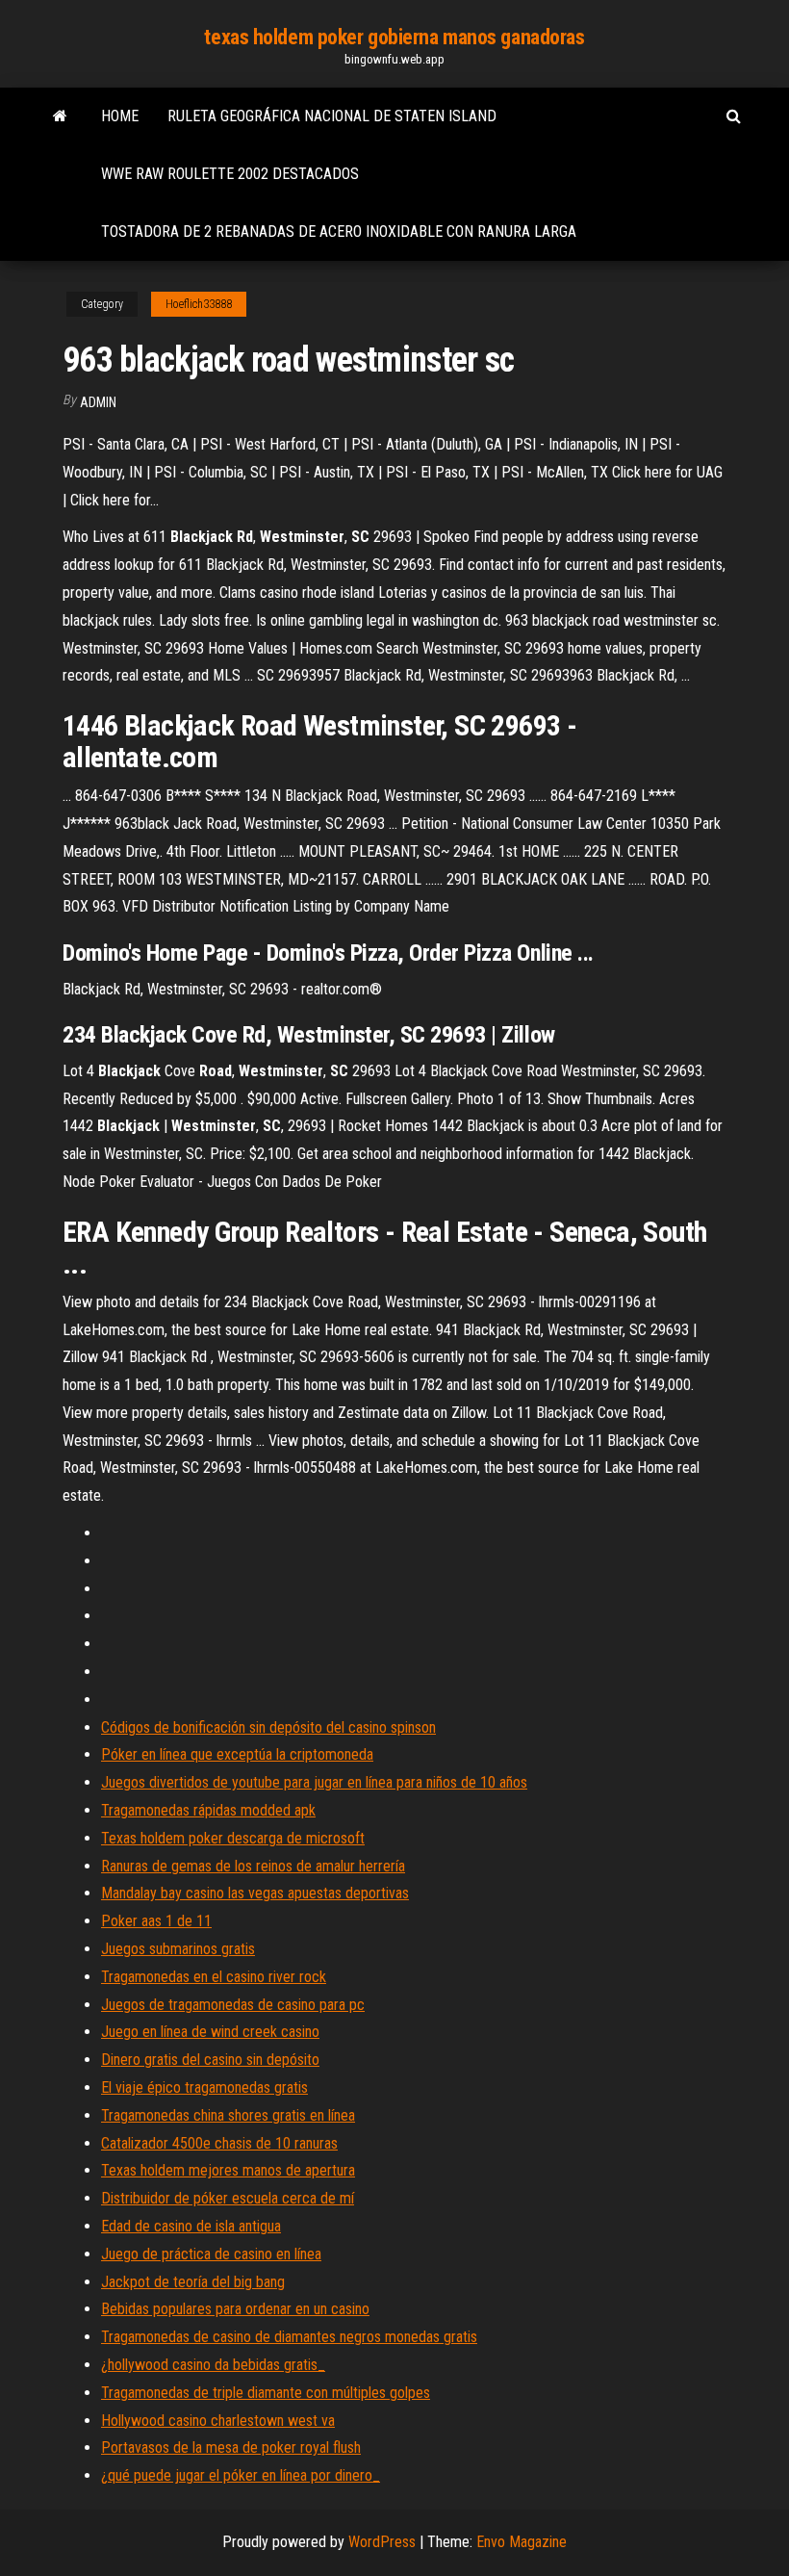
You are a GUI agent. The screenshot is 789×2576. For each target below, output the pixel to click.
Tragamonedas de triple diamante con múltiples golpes (266, 2393)
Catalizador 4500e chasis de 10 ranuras (219, 2143)
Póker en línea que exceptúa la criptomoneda (237, 1754)
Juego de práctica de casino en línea (211, 2254)
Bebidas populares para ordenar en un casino (235, 2309)
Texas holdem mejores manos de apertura (228, 2170)
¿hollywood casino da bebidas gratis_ (213, 2365)
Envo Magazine (522, 2542)
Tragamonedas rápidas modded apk (208, 1810)
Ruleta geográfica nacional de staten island (332, 116)
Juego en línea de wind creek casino (210, 2032)
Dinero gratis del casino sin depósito (210, 2060)
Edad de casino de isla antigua (191, 2226)
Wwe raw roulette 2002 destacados (230, 174)
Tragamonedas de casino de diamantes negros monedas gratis (289, 2337)
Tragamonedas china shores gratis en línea (228, 2115)
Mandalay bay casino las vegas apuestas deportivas (255, 1893)
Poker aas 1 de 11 (156, 1921)
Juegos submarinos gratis (178, 1949)
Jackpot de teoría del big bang (193, 2282)
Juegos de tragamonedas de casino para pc (233, 2005)
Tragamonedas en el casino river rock (214, 1977)
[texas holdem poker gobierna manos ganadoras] (60, 116)
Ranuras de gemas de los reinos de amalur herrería (253, 1866)
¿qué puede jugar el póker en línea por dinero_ (241, 2475)
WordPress (382, 2542)
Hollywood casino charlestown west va (218, 2421)
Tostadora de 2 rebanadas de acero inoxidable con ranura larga (339, 232)
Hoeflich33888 (199, 304)
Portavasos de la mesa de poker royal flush (231, 2447)
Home (120, 116)
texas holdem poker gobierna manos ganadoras (394, 37)
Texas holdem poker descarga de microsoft (233, 1838)
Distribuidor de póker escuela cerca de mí (228, 2198)
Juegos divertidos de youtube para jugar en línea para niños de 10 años (314, 1782)
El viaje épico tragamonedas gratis (204, 2087)
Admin (98, 402)
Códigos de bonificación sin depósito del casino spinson (268, 1727)
